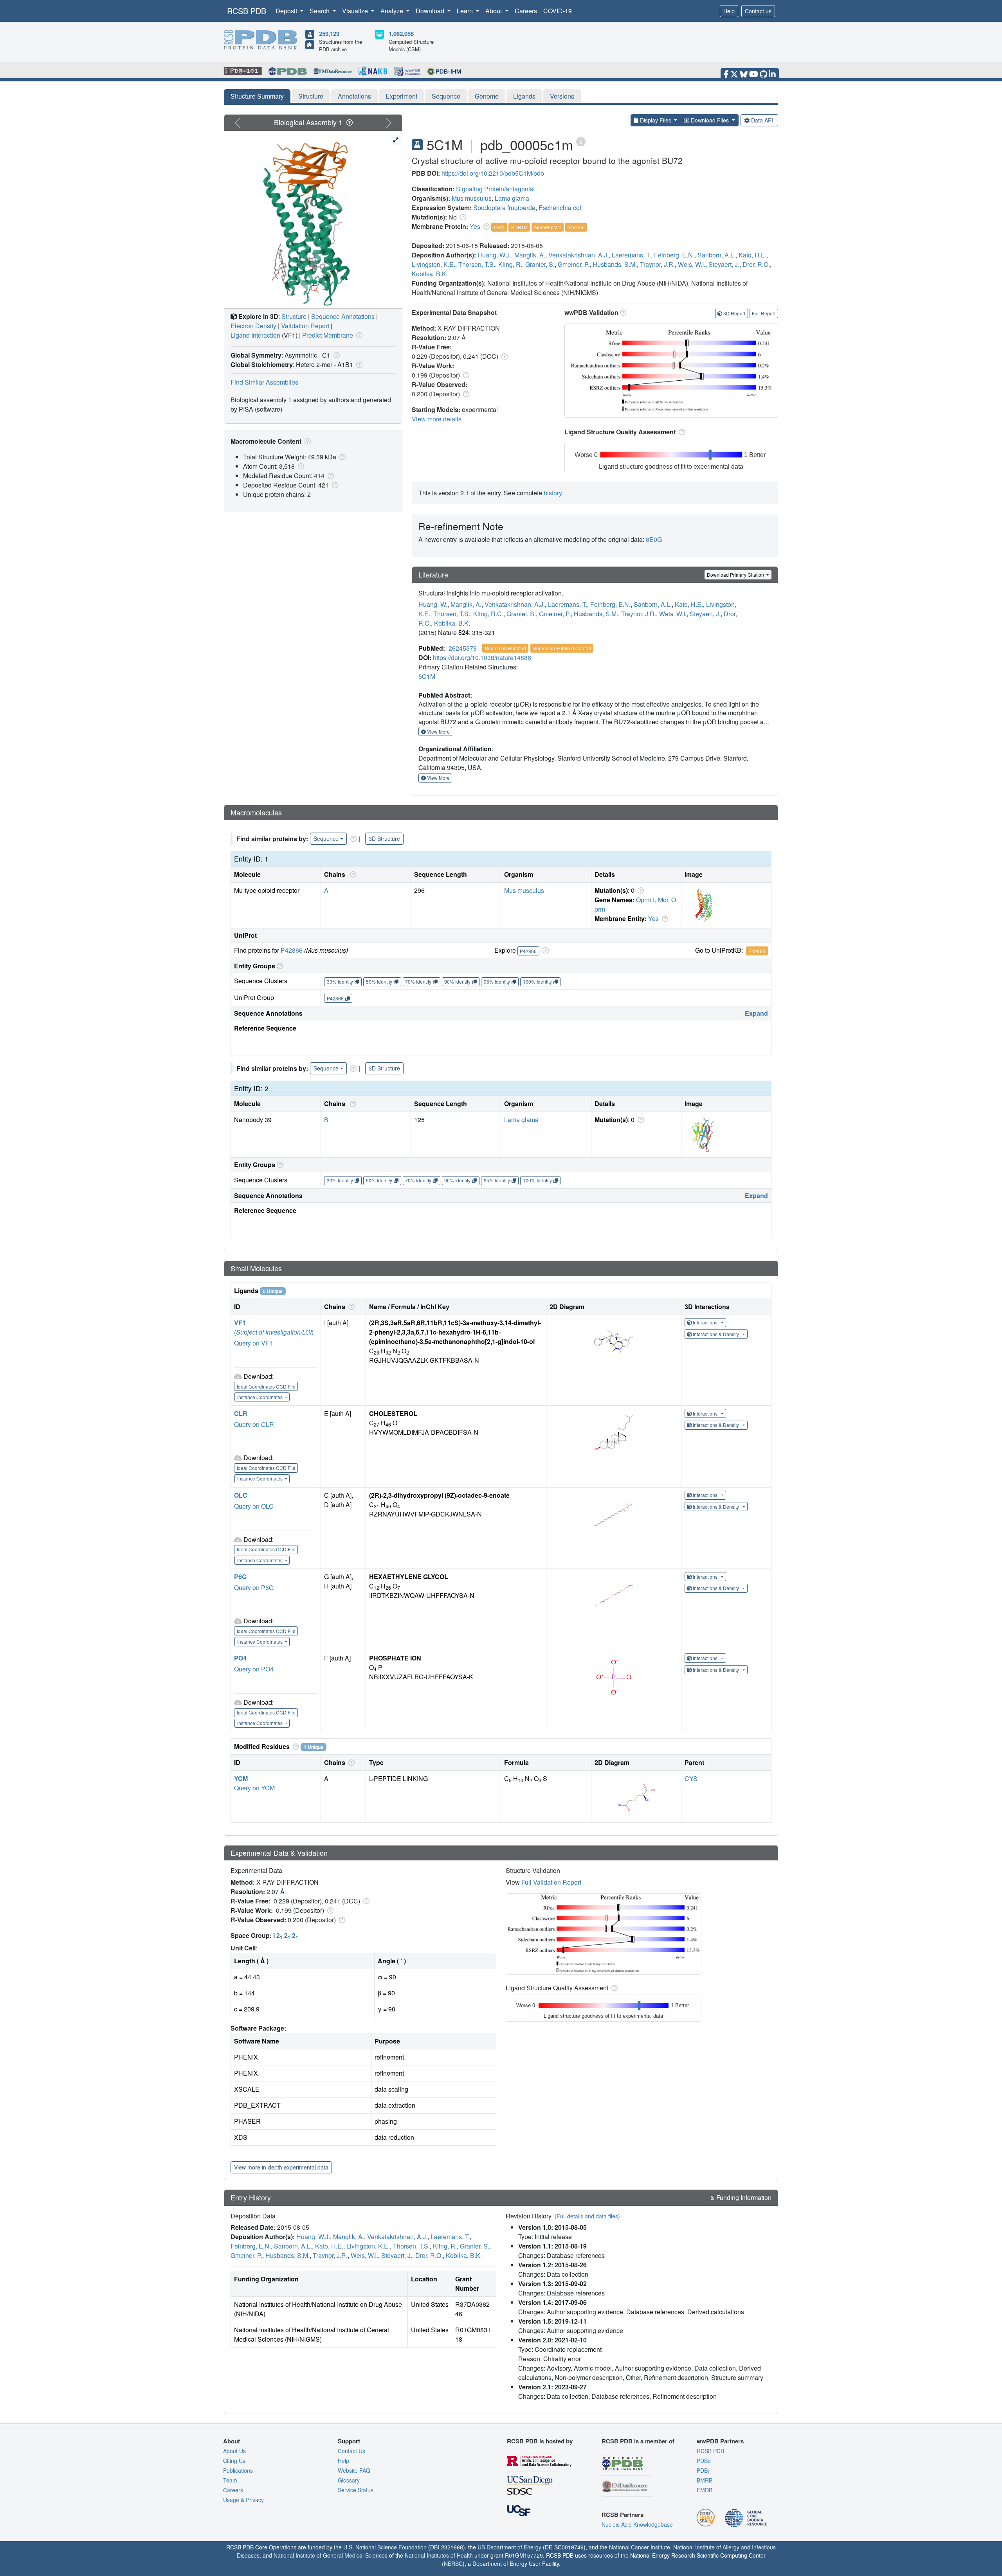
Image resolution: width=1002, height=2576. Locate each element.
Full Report (764, 313)
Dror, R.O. (756, 264)
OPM (499, 227)
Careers (526, 11)
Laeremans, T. (631, 255)
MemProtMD (548, 227)
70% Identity (418, 981)
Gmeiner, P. (574, 264)
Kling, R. (510, 264)
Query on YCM (254, 1788)
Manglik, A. (530, 255)
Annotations (354, 96)
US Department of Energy (509, 2547)
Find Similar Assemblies (264, 382)
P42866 (292, 950)
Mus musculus (472, 198)
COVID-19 (558, 11)
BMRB (705, 2480)
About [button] (494, 11)
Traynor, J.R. (657, 264)
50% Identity (379, 981)
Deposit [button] (287, 11)
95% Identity (497, 981)
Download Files (710, 120)
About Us (234, 2451)
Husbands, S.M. (615, 264)
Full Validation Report (551, 1882)
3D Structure (384, 838)
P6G (240, 1577)
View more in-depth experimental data (281, 2167)
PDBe (704, 2461)
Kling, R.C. (488, 614)
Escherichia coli (561, 208)
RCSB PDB (247, 11)
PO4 (240, 1658)
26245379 (463, 648)
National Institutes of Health (439, 2555)
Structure (311, 96)
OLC (241, 1495)
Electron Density (253, 326)
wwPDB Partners (720, 2441)
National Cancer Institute (640, 2547)
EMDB (705, 2490)
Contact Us (351, 2451)
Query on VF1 (253, 1343)
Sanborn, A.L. (716, 255)
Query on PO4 (254, 1669)
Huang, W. (433, 604)
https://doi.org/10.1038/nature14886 (482, 657)
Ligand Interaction (255, 335)
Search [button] (320, 11)
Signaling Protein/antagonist (495, 189)
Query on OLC (254, 1506)
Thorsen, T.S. (477, 264)
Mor (663, 900)
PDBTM (519, 227)
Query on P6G (254, 1588)
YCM (241, 1778)
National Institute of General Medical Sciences (331, 2555)
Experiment (401, 96)
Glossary (349, 2480)
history (553, 493)
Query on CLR (254, 1424)
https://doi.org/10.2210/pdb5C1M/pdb (493, 173)
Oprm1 (645, 900)
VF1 (240, 1323)
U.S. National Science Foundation (385, 2547)
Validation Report (305, 326)
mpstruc (576, 227)
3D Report (734, 313)
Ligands (524, 96)
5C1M (427, 676)
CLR (241, 1413)
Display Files (656, 120)
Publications (238, 2470)
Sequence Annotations (343, 316)
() (274, 1332)
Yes (475, 226)
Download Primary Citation (736, 575)
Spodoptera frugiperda (504, 208)
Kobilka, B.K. (430, 274)
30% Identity (340, 981)
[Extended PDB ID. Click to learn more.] (581, 141)
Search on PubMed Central (562, 648)
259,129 (329, 34)
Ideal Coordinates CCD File (266, 1386)
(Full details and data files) (587, 2216)
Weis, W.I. (692, 264)
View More (438, 731)
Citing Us (234, 2461)
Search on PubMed (506, 648)
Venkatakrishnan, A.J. (578, 255)
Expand (756, 1013)
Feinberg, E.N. (674, 255)
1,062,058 (401, 34)
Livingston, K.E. (433, 264)
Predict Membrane (328, 335)
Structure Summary (257, 96)
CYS (691, 1778)
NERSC (453, 2563)
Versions (562, 96)
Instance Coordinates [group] (260, 1397)
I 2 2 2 (286, 1935)
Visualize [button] (356, 11)
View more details (437, 419)
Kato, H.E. (753, 255)
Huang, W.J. (494, 255)
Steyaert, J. (724, 264)
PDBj (703, 2470)
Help (729, 11)
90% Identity (457, 981)
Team (230, 2480)
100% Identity (537, 981)
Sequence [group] (326, 838)
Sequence (446, 96)
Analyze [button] (393, 11)
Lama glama (512, 198)
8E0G (654, 539)
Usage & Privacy (243, 2500)
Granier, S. (540, 264)
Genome (487, 96)
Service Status (356, 2490)
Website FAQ (354, 2470)
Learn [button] (466, 11)
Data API (762, 120)
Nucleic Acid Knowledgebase (637, 2524)
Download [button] (431, 11)
